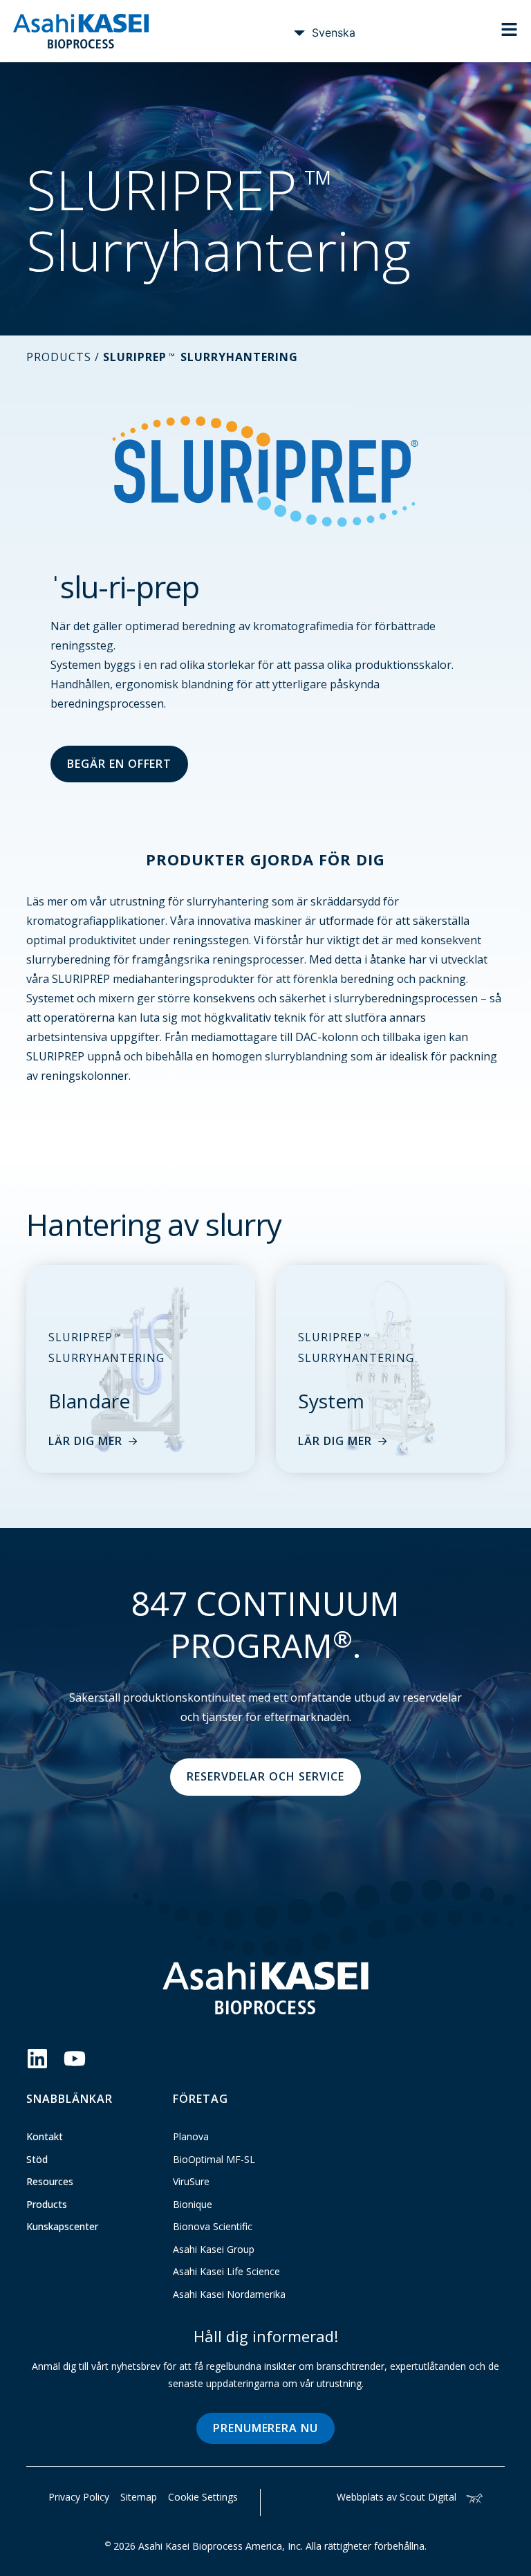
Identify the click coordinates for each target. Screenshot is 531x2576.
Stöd (37, 2159)
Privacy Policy (79, 2497)
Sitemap (139, 2497)
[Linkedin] (37, 2059)
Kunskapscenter (62, 2226)
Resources (50, 2181)
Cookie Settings (203, 2497)
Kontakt (45, 2136)
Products (47, 2204)
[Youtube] (75, 2059)
